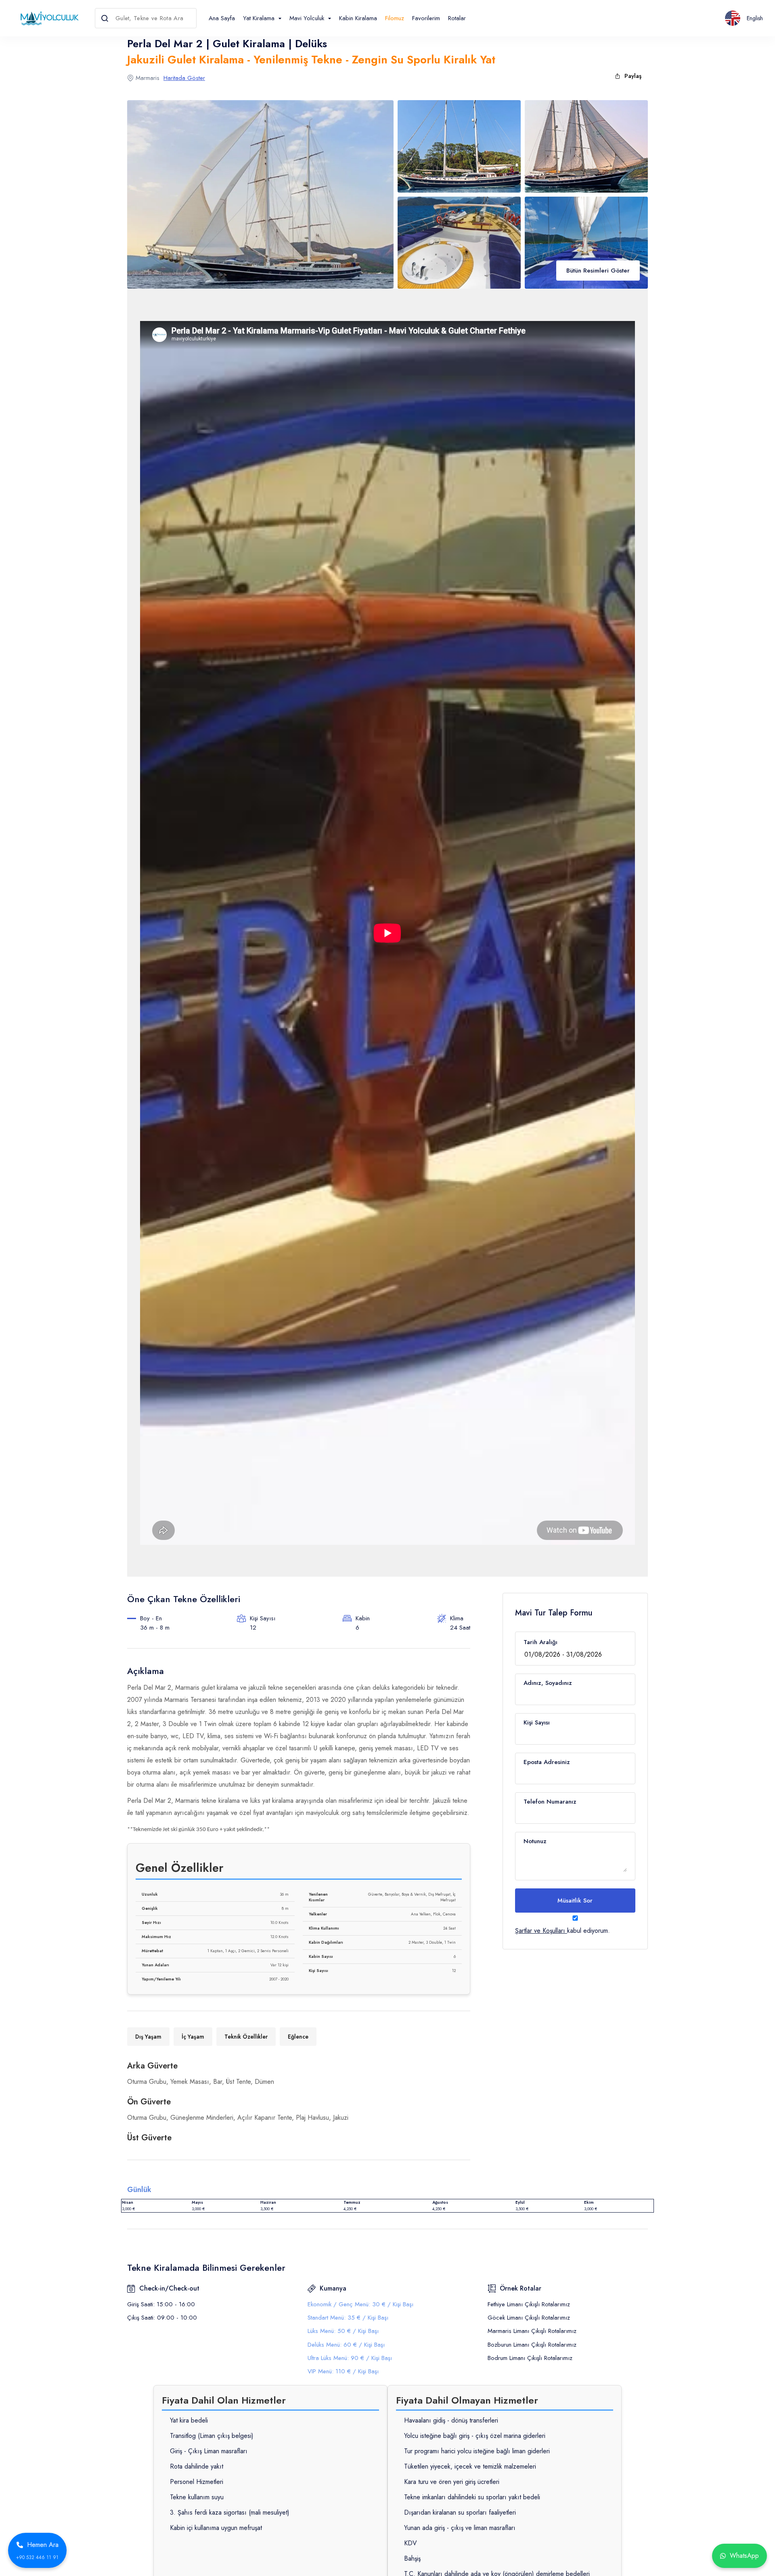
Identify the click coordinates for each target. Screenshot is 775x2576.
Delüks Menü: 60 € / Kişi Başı (346, 2345)
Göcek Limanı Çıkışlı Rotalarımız (529, 2318)
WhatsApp (744, 2556)
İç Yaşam (193, 2037)
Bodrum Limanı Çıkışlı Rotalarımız (530, 2358)
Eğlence (298, 2037)
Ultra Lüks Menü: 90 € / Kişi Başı (350, 2358)
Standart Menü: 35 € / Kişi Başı (348, 2318)
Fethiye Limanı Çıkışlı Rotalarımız (529, 2304)
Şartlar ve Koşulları (540, 1931)
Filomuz (395, 18)
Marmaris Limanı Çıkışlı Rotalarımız (532, 2331)
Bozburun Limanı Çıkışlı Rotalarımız (532, 2345)
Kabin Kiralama (358, 18)
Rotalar (457, 18)
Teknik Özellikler (246, 2037)
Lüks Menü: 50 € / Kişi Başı (343, 2331)
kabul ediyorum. (562, 1931)
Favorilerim (426, 18)
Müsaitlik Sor (575, 1901)
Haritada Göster (184, 78)
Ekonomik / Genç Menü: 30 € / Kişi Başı (360, 2304)
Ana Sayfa (222, 18)
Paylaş (633, 76)
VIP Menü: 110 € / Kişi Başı (343, 2371)
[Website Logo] (47, 18)
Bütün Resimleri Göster (598, 271)
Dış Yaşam (148, 2037)
